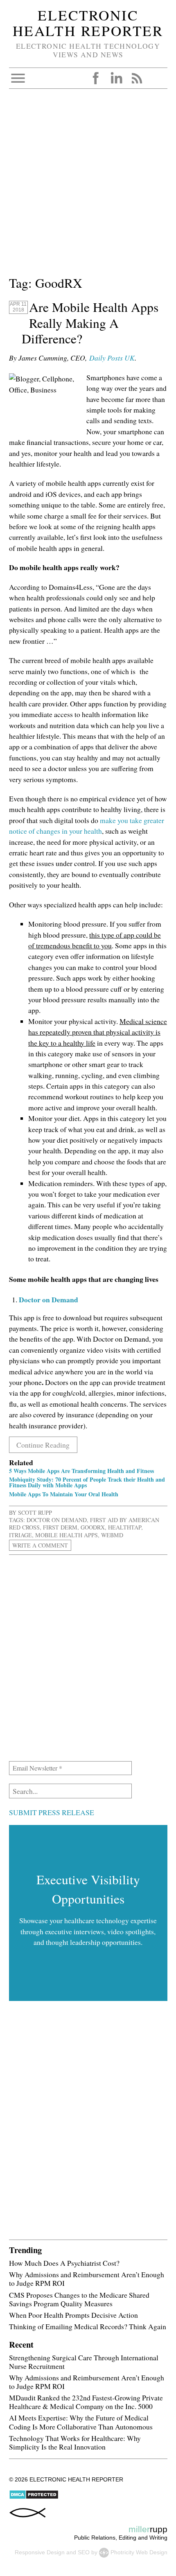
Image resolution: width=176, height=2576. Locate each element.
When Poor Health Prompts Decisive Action (73, 2315)
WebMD (112, 1535)
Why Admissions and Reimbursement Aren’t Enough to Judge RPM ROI (87, 2279)
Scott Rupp (35, 1512)
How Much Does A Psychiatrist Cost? (64, 2263)
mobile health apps (67, 1535)
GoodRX (93, 1527)
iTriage (20, 1535)
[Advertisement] (88, 185)
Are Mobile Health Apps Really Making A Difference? (90, 323)
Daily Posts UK (112, 358)
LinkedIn (116, 78)
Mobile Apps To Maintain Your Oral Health (64, 1494)
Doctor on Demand (57, 1520)
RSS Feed (137, 78)
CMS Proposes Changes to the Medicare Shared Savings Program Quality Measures (79, 2299)
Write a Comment (40, 1545)
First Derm (60, 1527)
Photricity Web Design (139, 2552)
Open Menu (18, 78)
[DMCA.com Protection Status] (34, 2497)
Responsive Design (40, 2552)
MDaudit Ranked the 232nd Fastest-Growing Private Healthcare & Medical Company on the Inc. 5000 (86, 2402)
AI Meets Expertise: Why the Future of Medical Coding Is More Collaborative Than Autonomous (81, 2422)
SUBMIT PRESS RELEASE (52, 1812)
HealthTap (125, 1527)
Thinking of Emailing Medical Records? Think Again (88, 2326)
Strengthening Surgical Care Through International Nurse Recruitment (84, 2362)
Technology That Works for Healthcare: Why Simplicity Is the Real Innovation (75, 2442)
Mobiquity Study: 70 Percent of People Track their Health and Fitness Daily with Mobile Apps (87, 1482)
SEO (84, 2552)
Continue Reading (43, 1445)
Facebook (96, 78)
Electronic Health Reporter (88, 23)
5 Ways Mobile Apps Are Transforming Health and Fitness (81, 1471)
